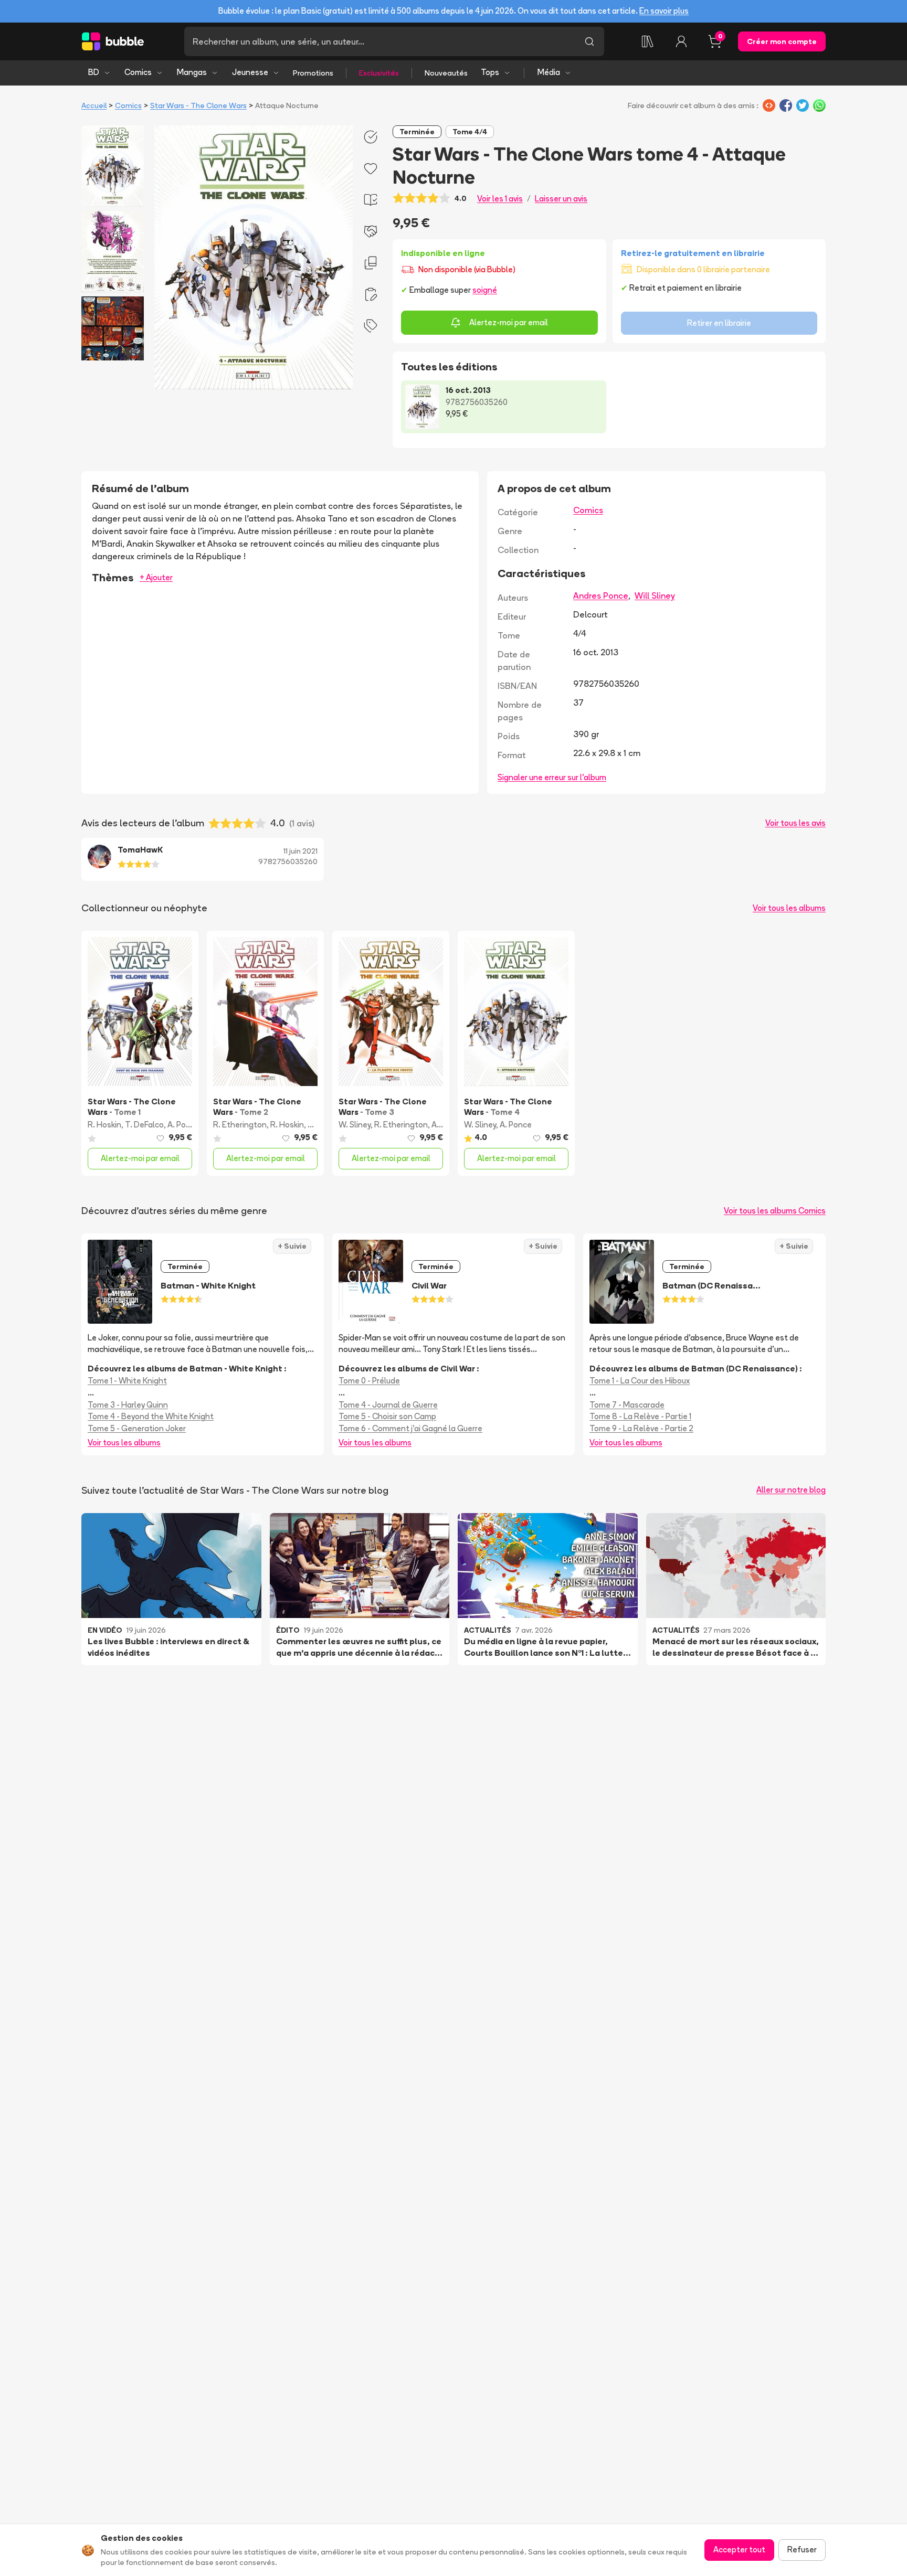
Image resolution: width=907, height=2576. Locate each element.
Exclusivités (379, 73)
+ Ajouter (156, 577)
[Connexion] (681, 41)
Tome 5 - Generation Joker (137, 1428)
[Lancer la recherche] (589, 41)
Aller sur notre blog (791, 1490)
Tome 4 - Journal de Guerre (388, 1405)
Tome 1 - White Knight (127, 1381)
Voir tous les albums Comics (775, 1211)
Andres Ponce (601, 595)
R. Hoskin (104, 1125)
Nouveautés (446, 73)
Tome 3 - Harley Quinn (128, 1405)
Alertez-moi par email (509, 322)
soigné (485, 290)
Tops (490, 72)
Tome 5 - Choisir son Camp (387, 1416)
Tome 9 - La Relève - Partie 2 (641, 1428)
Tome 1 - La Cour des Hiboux (640, 1381)
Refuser (802, 2550)
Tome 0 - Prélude (369, 1381)
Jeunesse (250, 72)
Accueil (94, 105)
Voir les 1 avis (500, 199)
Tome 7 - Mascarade (627, 1405)
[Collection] (648, 41)
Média (549, 72)
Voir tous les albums (789, 908)
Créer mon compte (782, 41)
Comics (138, 72)
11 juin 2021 (300, 851)
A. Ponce (183, 1125)
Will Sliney (655, 595)
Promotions (313, 73)
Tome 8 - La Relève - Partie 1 (640, 1416)
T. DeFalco (144, 1125)
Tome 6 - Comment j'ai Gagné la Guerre (410, 1428)
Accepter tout (739, 2550)
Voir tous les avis (795, 823)
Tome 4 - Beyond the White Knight (151, 1416)
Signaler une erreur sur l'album (552, 777)
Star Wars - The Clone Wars (198, 105)
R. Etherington (240, 1125)
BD (94, 72)
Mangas (192, 72)
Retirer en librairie (719, 323)
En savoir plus (664, 11)
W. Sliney (355, 1125)
